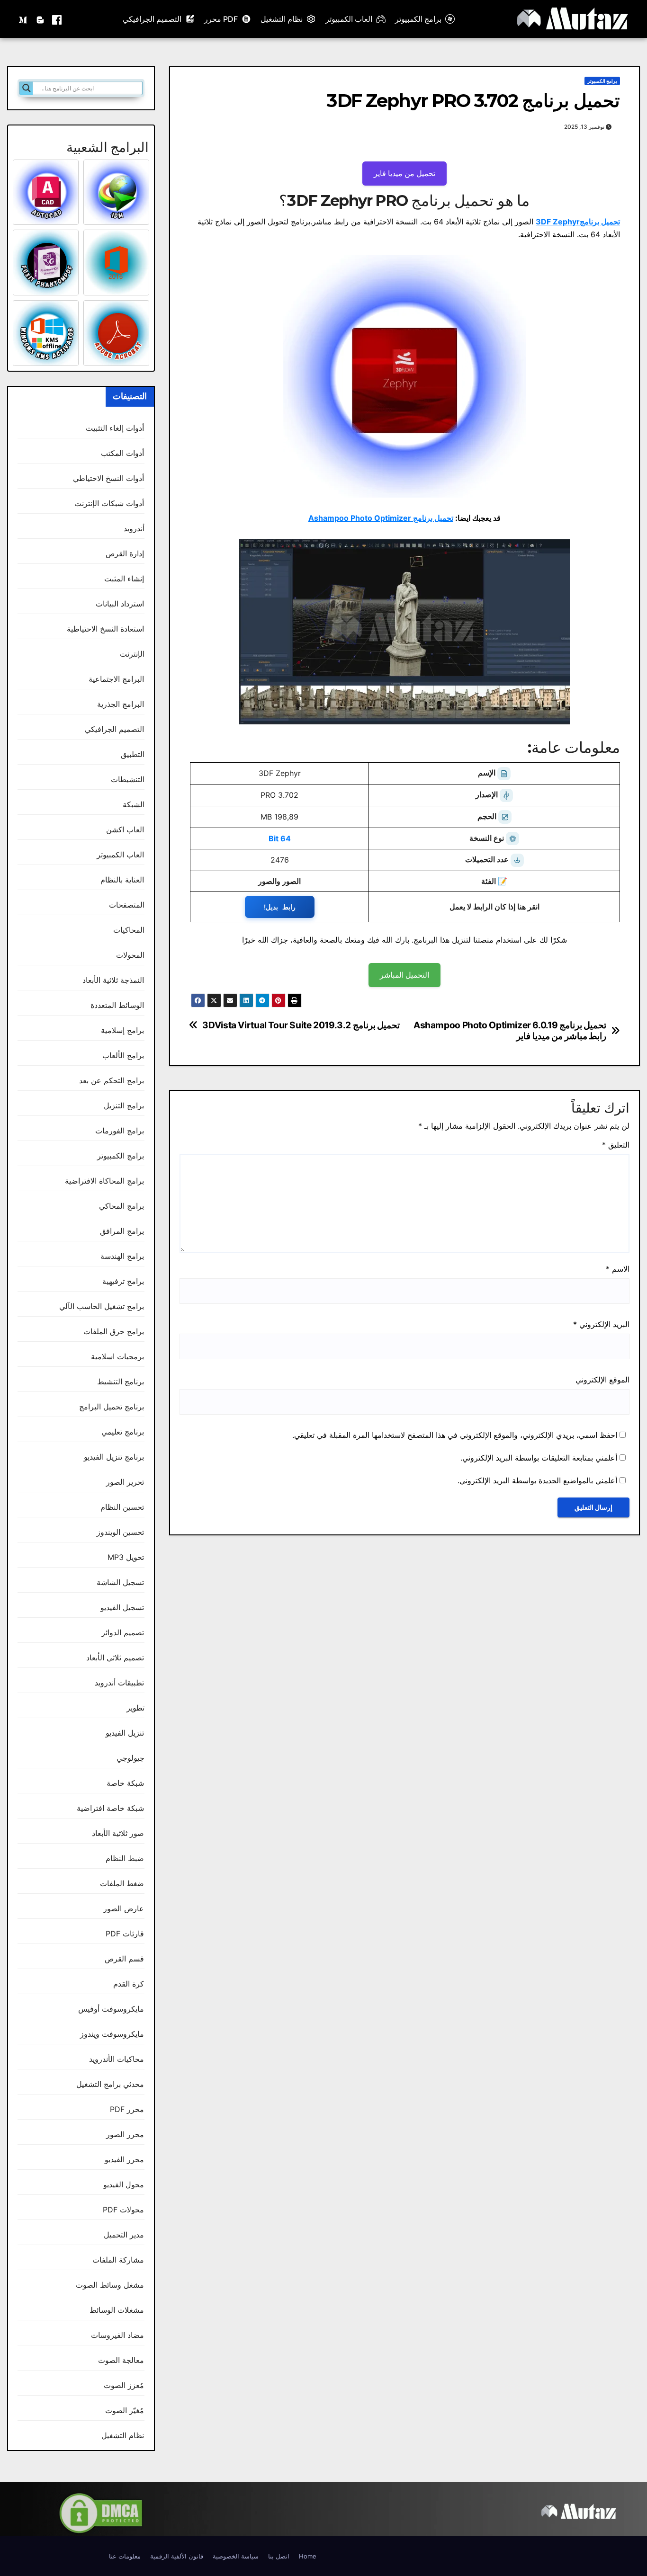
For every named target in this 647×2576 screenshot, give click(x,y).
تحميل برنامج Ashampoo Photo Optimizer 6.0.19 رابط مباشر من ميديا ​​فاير (510, 1031)
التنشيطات (128, 779)
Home (308, 2556)
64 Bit (280, 838)
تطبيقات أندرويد (119, 1683)
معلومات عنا (125, 2556)
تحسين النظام (122, 1507)
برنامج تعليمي (123, 1432)
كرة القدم (129, 1984)
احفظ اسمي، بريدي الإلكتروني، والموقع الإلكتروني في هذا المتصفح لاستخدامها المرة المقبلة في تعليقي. (455, 1435)
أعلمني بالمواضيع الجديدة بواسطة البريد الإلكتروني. (537, 1480)
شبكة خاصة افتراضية (110, 1808)
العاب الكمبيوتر (349, 19)
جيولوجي (130, 1758)
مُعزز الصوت (124, 2385)
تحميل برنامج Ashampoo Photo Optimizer (381, 518)
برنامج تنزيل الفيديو (114, 1457)
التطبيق (133, 754)
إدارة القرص (125, 553)
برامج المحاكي (121, 1206)
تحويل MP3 (126, 1557)
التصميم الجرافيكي (152, 19)
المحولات (130, 955)
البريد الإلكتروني (601, 1324)
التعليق (616, 1145)
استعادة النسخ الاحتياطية (105, 629)
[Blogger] (40, 19)
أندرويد (134, 528)
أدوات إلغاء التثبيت (115, 428)
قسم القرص (124, 1959)
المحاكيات (129, 930)
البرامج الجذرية (121, 704)
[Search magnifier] (27, 88)
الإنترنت (132, 654)
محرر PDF (127, 2109)
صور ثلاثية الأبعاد (118, 1833)
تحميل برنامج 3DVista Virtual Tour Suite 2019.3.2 (301, 1025)
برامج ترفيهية (123, 1281)
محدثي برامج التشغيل (110, 2084)
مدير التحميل (124, 2235)
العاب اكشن (125, 829)
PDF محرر (221, 19)
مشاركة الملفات (118, 2260)
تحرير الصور (125, 1482)
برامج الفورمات (120, 1131)
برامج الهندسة (122, 1256)
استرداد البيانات (120, 604)
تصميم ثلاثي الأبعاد (115, 1658)
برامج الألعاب (123, 1055)
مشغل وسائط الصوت (110, 2285)
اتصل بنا (279, 2556)
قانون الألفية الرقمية (177, 2556)
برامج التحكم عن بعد (112, 1080)
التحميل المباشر (404, 975)
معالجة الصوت (121, 2360)
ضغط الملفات (122, 1883)
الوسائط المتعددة (117, 1005)
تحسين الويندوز (120, 1532)
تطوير (135, 1708)
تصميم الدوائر (123, 1632)
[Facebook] (57, 19)
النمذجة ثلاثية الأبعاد (113, 980)
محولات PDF (124, 2210)
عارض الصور (124, 1908)
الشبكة (134, 804)
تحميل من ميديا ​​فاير (404, 173)
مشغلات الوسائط (117, 2310)
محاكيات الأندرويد (117, 2059)
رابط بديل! (280, 907)
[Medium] (24, 19)
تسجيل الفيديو (122, 1607)
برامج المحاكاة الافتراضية (104, 1181)
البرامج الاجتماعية (116, 679)
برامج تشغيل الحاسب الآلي (102, 1306)
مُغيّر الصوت (125, 2410)
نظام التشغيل (282, 19)
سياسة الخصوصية (236, 2556)
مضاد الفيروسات (117, 2335)
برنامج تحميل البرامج (112, 1407)
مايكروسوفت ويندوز (112, 2034)
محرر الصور (125, 2134)
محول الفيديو (124, 2184)
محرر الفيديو (124, 2159)
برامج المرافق (122, 1231)
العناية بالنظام (122, 880)
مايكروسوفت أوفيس (111, 2009)
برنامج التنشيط (121, 1382)
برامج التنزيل (124, 1105)
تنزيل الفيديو (125, 1733)
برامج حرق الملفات (114, 1331)
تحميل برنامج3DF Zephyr (578, 222)
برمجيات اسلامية (117, 1356)
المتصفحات (127, 905)
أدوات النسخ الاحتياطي (108, 478)
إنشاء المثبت (124, 579)
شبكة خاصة (125, 1783)
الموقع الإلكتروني (602, 1380)
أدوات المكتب (122, 453)
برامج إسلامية (122, 1030)
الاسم (618, 1269)
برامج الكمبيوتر (418, 19)
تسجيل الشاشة (120, 1582)
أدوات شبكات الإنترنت (109, 503)
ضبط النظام (125, 1858)
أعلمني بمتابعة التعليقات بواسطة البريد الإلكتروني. (539, 1458)
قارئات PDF (125, 1934)
